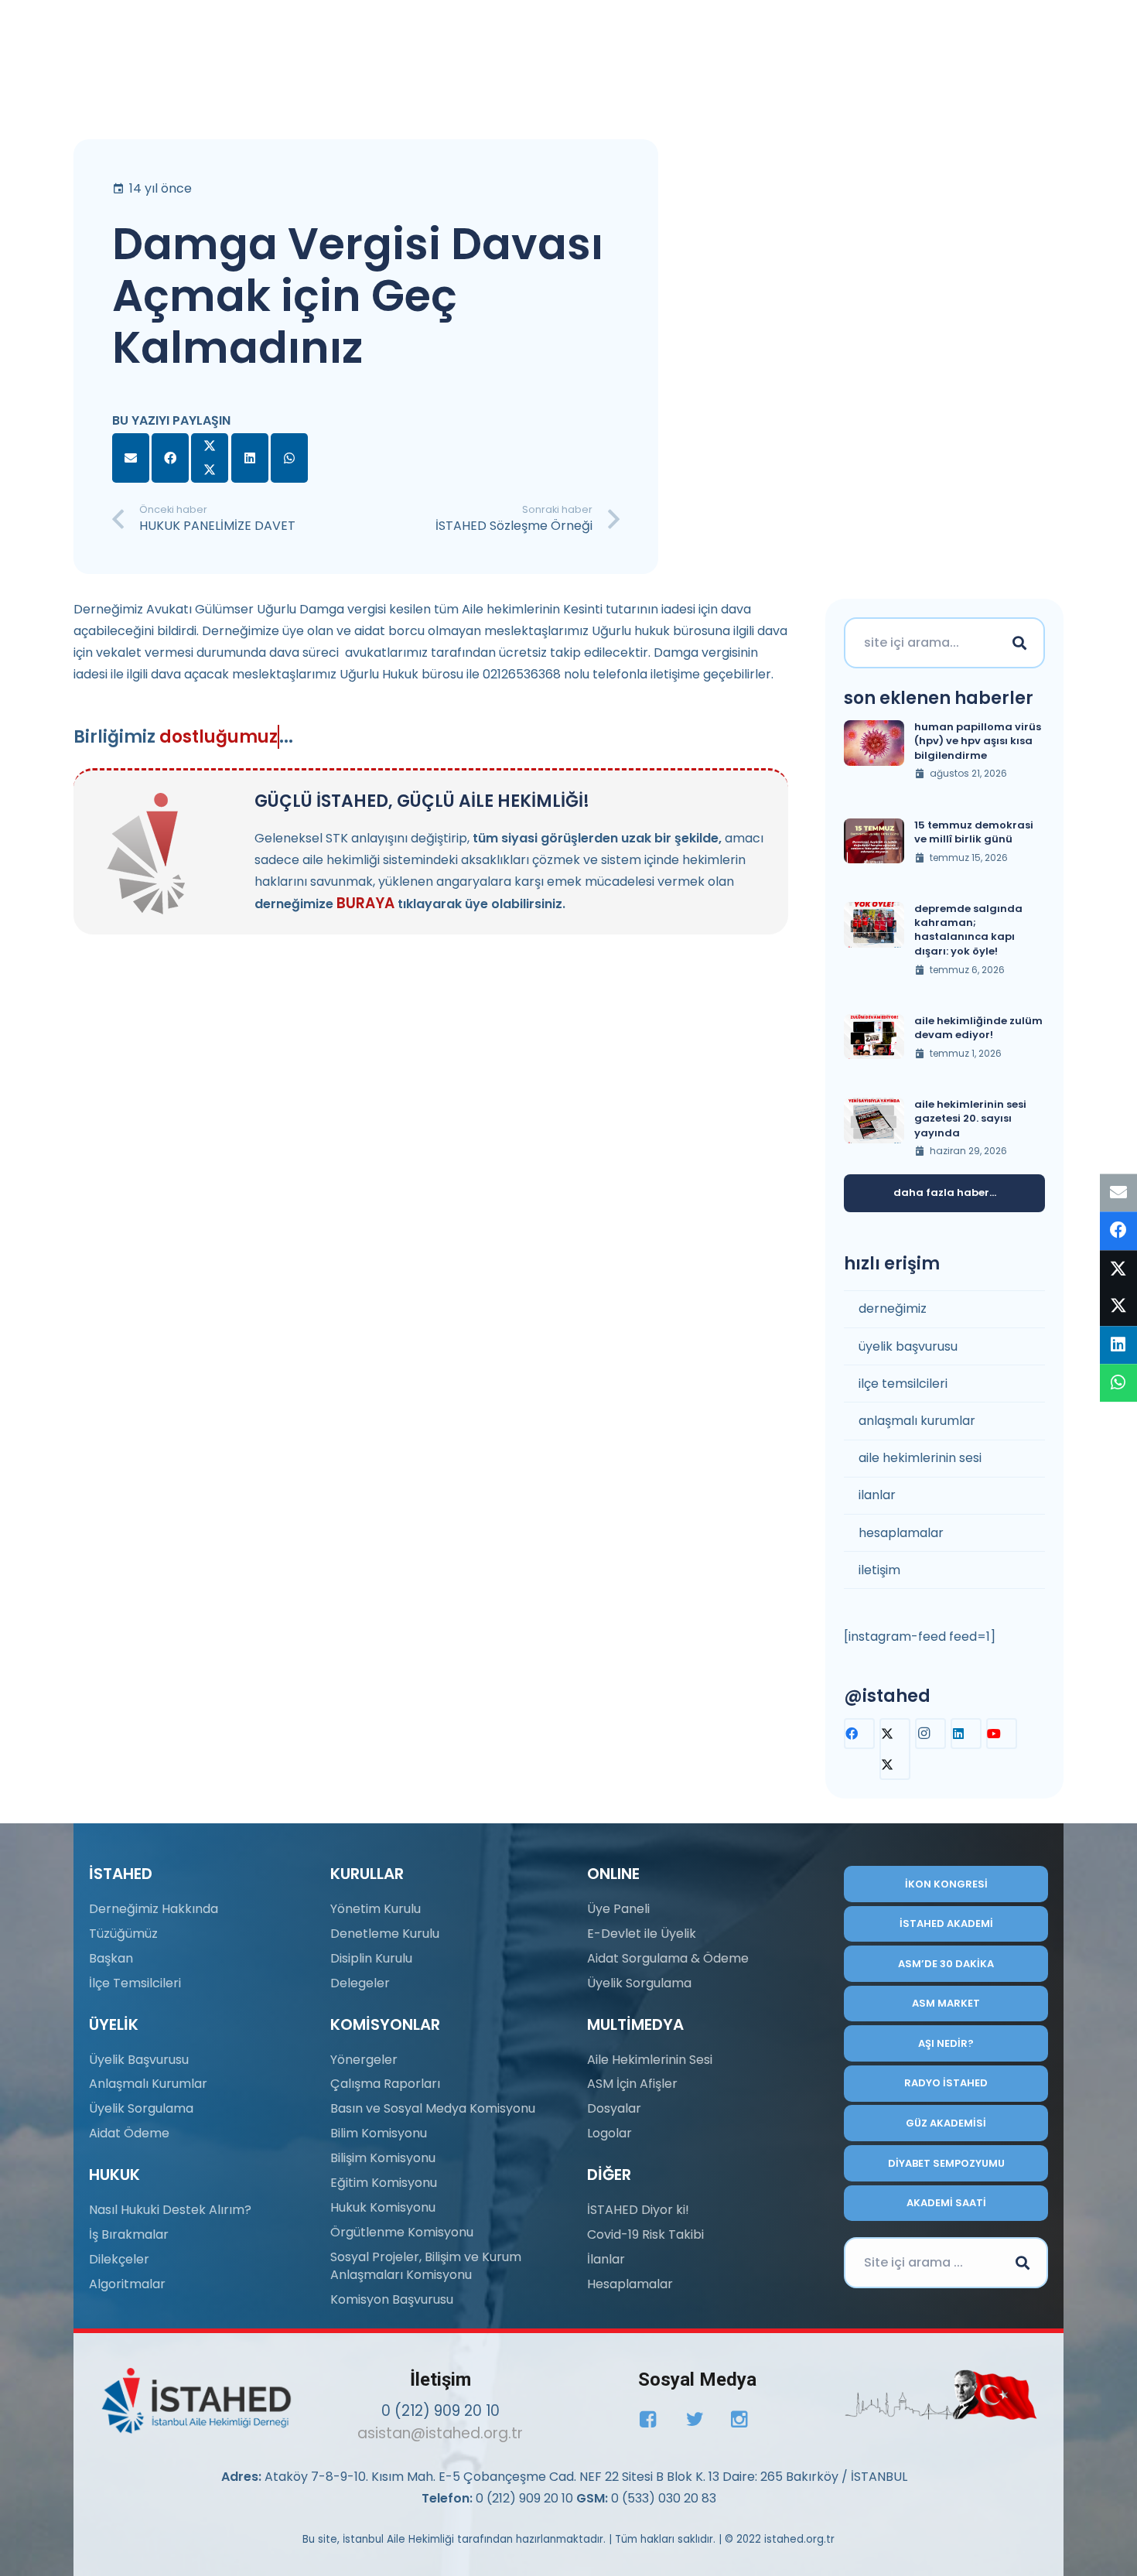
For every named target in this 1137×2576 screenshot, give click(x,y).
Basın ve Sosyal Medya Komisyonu (433, 2108)
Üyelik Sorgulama (141, 2108)
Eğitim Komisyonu (384, 2183)
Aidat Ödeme (129, 2133)
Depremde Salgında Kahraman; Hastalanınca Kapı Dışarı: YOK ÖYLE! (968, 930)
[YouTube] (1002, 1734)
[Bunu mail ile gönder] (131, 458)
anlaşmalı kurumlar (917, 1421)
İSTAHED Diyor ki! (638, 2210)
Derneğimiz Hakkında (154, 1909)
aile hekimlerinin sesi (920, 1458)
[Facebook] (859, 1734)
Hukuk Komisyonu (383, 2207)
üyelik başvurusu (908, 1346)
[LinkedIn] (966, 1734)
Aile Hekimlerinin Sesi (650, 2060)
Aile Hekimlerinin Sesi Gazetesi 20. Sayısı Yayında (970, 1118)
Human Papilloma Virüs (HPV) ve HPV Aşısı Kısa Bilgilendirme (978, 741)
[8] (941, 2395)
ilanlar (877, 1495)
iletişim (879, 1570)
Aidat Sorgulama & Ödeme (668, 1958)
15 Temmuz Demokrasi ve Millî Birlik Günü (974, 832)
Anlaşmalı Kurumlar (148, 2084)
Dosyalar (614, 2108)
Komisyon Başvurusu (392, 2299)
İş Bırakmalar (129, 2234)
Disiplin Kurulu (371, 1958)
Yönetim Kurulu (376, 1909)
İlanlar (606, 2259)
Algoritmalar (127, 2284)
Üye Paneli (618, 1909)
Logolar (609, 2133)
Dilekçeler (119, 2259)
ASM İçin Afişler (632, 2084)
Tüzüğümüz (123, 1934)
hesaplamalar (901, 1533)
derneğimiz (893, 1308)
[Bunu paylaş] (170, 458)
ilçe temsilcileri (903, 1384)
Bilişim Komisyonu (383, 2158)
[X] (895, 1749)
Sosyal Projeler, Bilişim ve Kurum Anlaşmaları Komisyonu (426, 2265)
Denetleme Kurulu (385, 1934)
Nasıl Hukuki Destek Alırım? (170, 2210)
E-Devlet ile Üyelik (642, 1934)
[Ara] (1019, 643)
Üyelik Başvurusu (139, 2060)
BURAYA (365, 903)
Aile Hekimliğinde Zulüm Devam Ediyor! (978, 1028)
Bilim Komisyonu (379, 2133)
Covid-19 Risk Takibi (645, 2234)
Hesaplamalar (630, 2284)
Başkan (111, 1958)
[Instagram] (930, 1734)
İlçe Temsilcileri (135, 1983)
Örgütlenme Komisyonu (402, 2232)
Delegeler (360, 1983)
